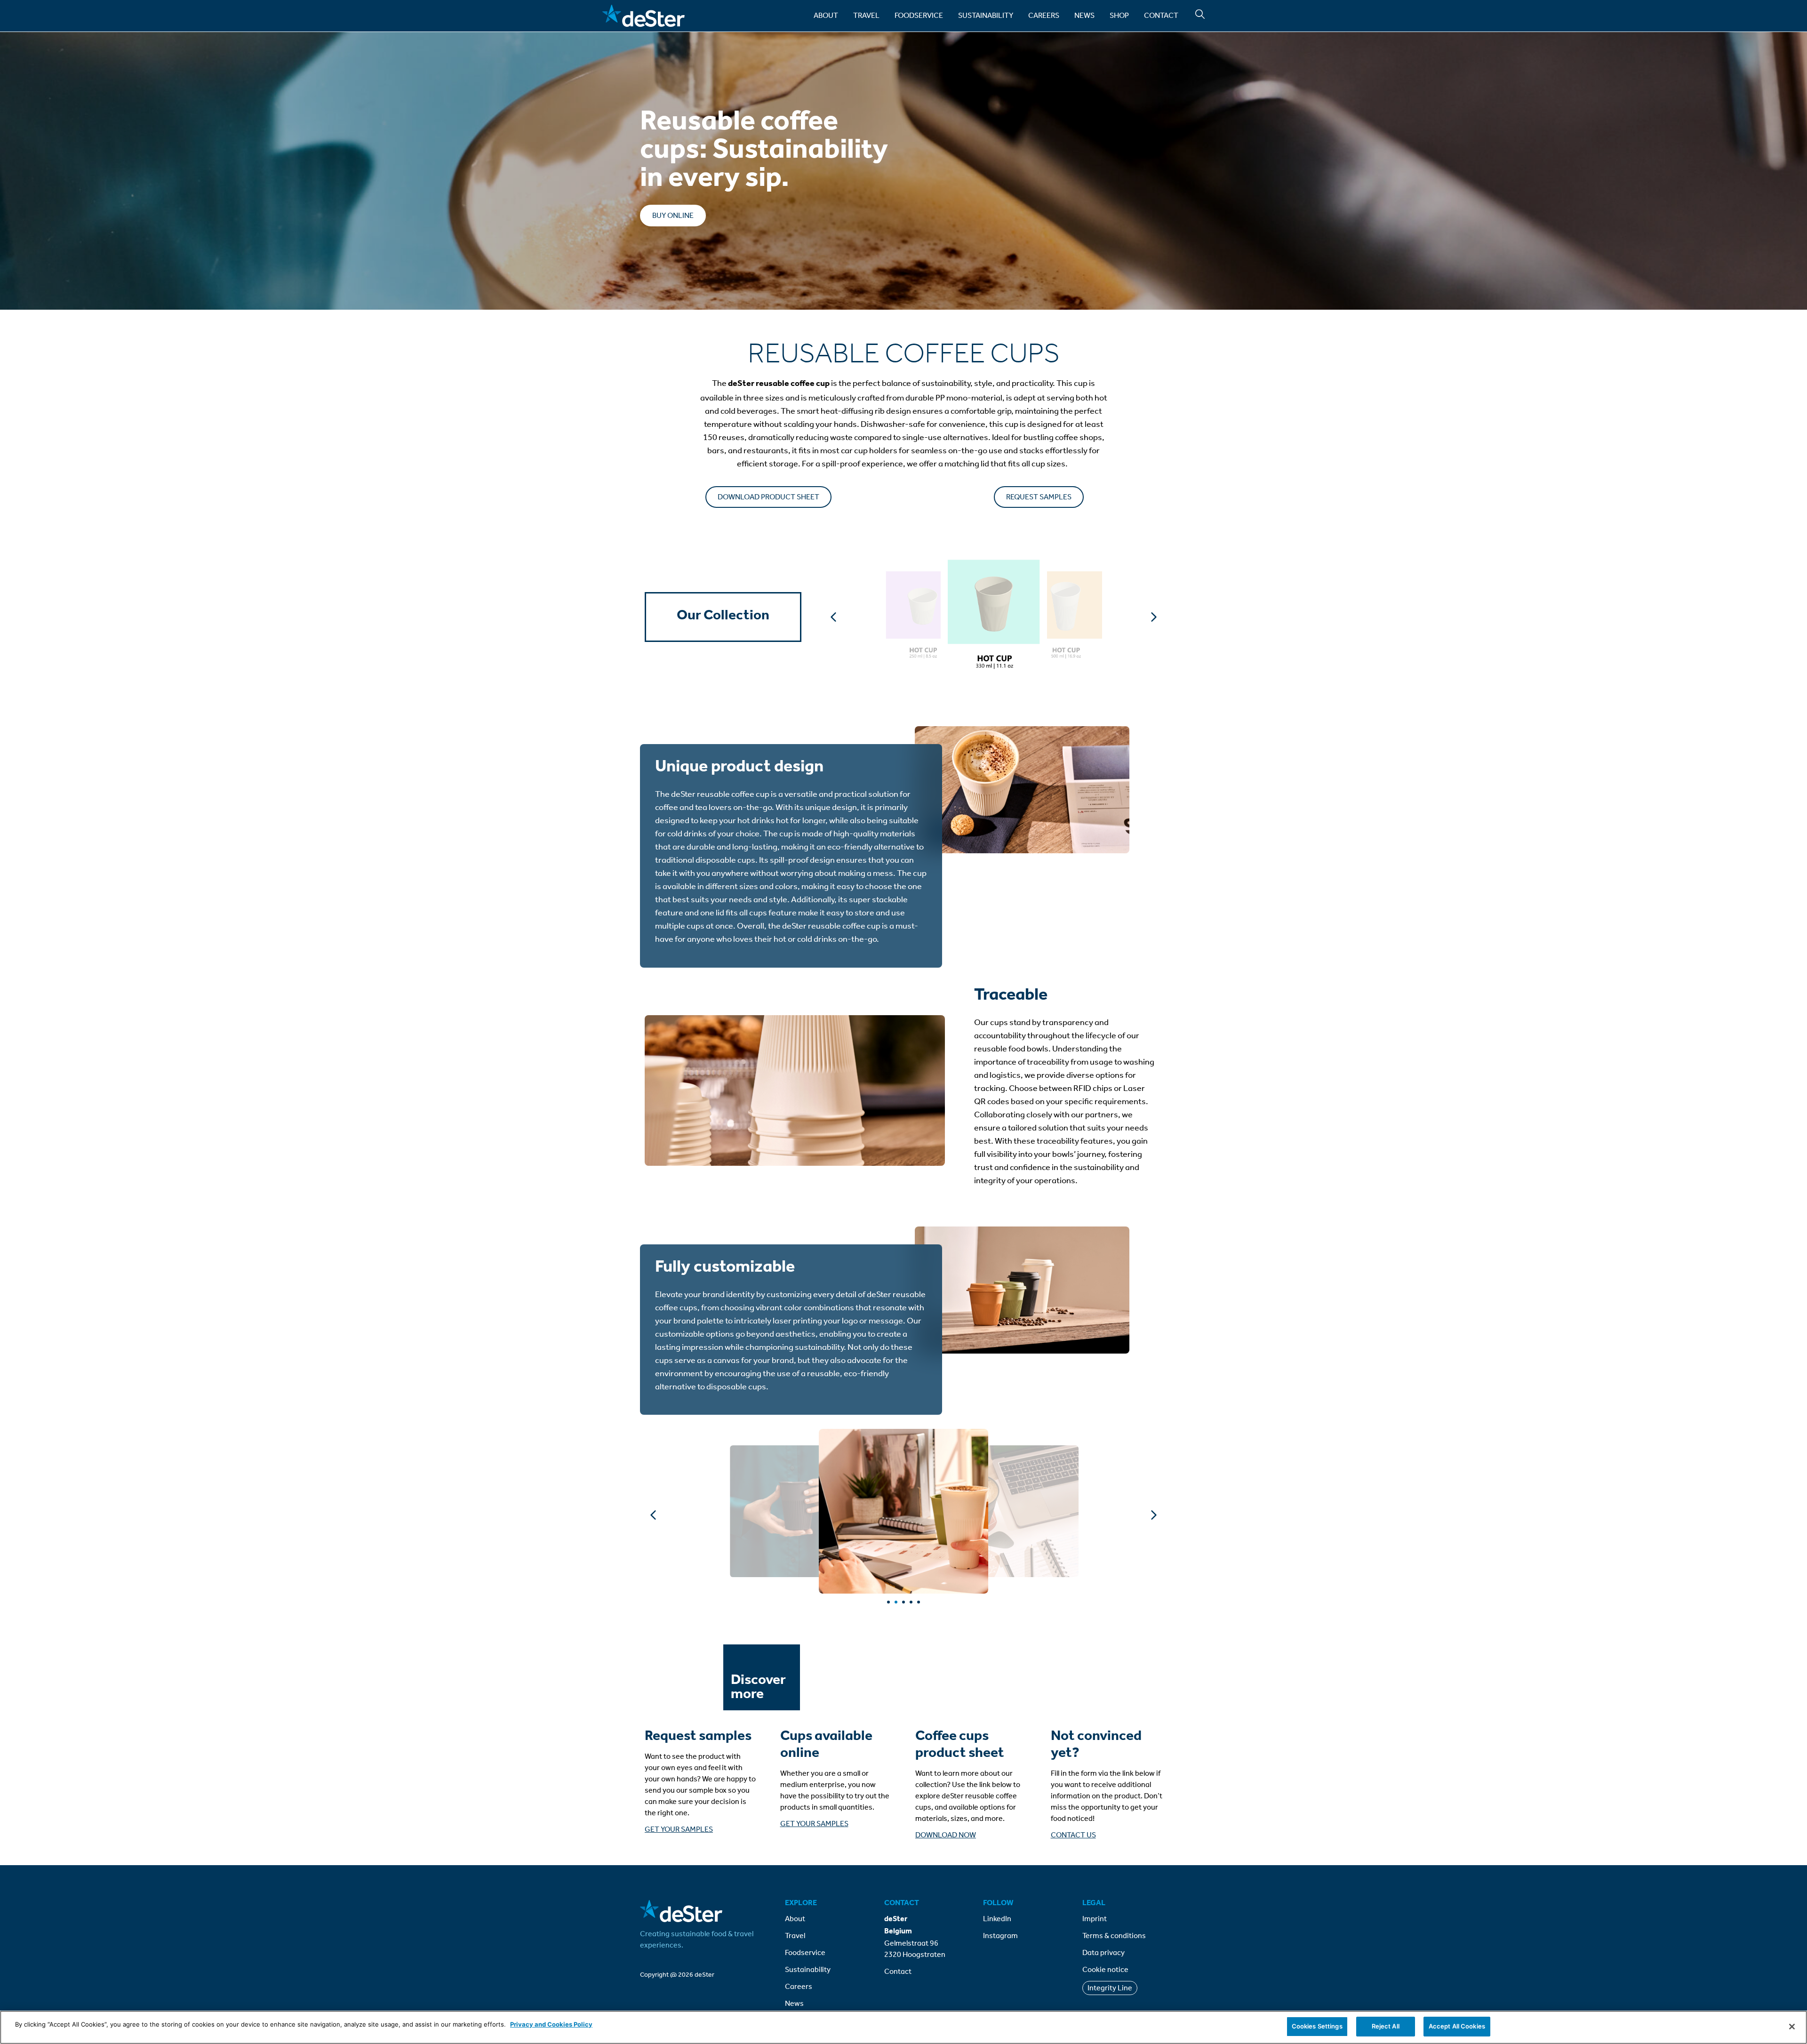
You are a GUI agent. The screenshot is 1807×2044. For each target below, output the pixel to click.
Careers (1044, 15)
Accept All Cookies (1457, 2026)
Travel (866, 15)
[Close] (1792, 2027)
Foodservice (919, 15)
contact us (1073, 1835)
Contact (1161, 15)
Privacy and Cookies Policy (551, 2024)
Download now (946, 1835)
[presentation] (888, 1602)
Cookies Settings (1317, 2026)
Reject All (1386, 2026)
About (826, 15)
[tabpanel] (903, 1511)
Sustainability (986, 15)
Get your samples (679, 1829)
